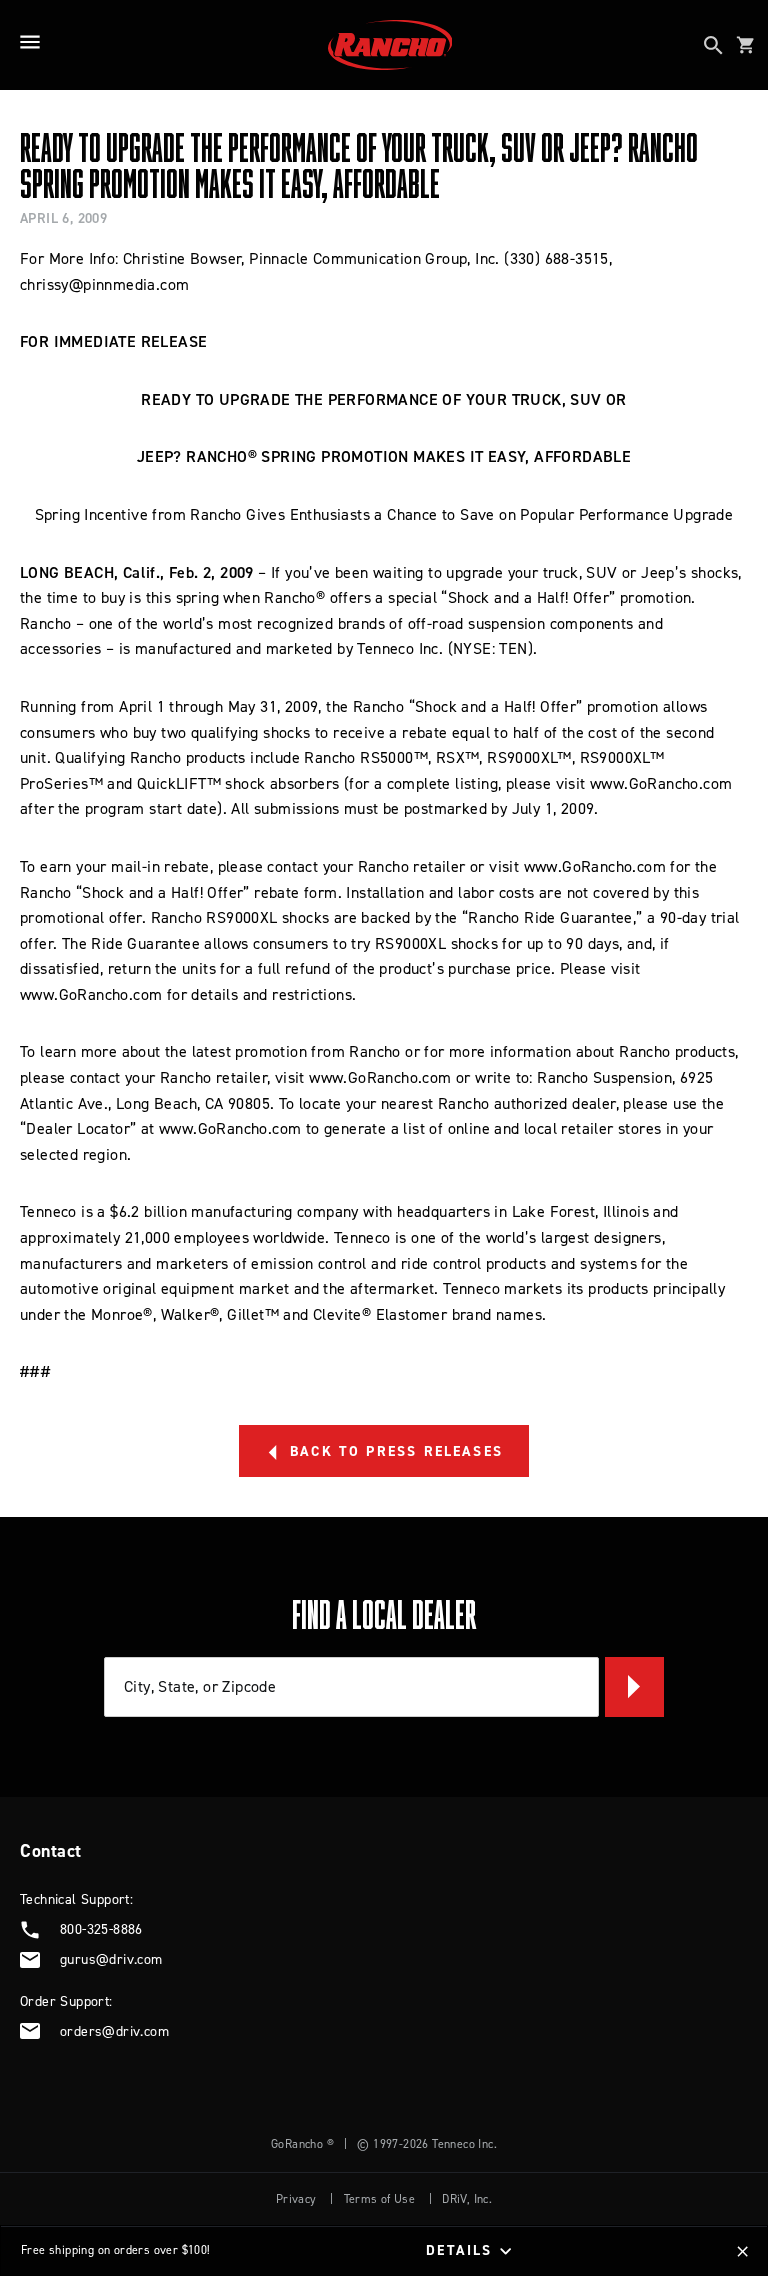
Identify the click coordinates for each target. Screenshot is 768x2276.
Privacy (296, 2199)
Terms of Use (380, 2199)
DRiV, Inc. (467, 2199)
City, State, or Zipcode (200, 1686)
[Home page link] (390, 45)
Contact (51, 1851)
